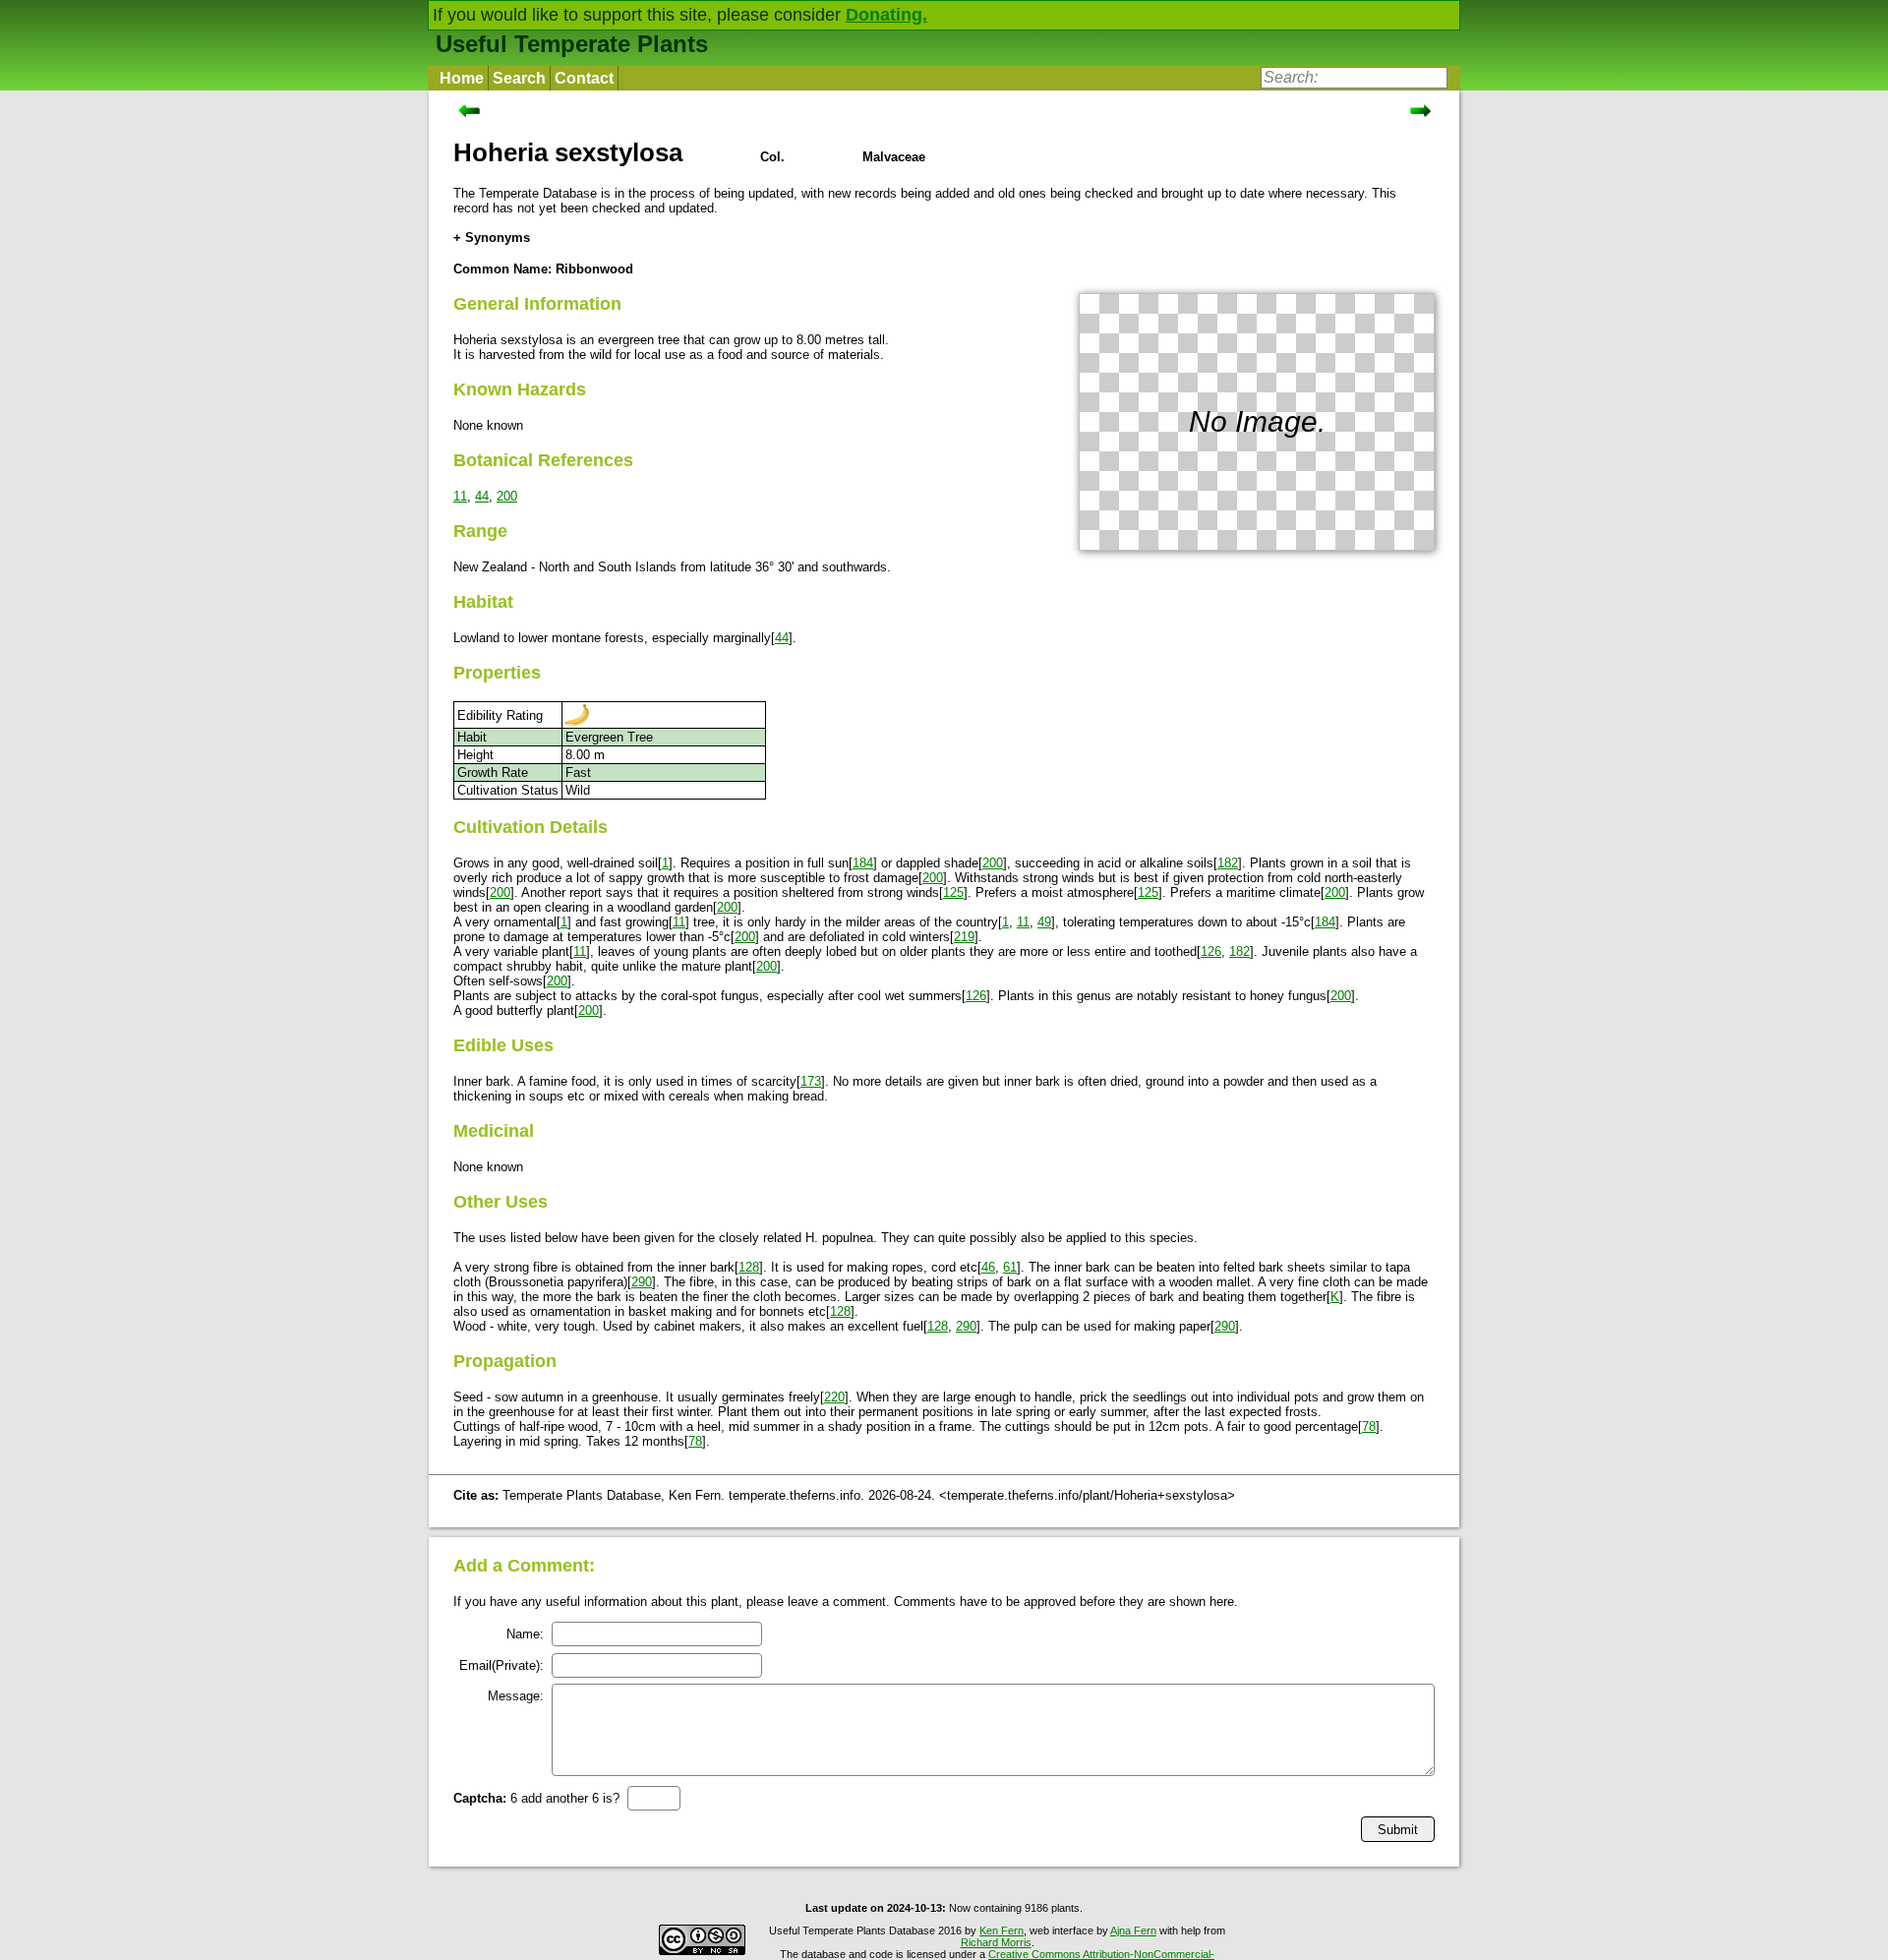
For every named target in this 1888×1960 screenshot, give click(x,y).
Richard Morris (996, 1942)
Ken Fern (1002, 1930)
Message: (516, 1696)
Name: (525, 1634)
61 (1010, 1267)
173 (811, 1081)
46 (988, 1267)
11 (460, 496)
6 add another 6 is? (536, 1798)
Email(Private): (501, 1665)
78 (1369, 1426)
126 (1211, 951)
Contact (584, 78)
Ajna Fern (1133, 1930)
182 (1228, 863)
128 (749, 1267)
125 (953, 892)
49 (1044, 922)
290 (642, 1282)
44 (482, 496)
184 (863, 863)
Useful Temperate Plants (572, 44)
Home (462, 78)
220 (834, 1397)
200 (507, 496)
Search (519, 78)
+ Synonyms (492, 238)
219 (964, 937)
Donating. (886, 15)
